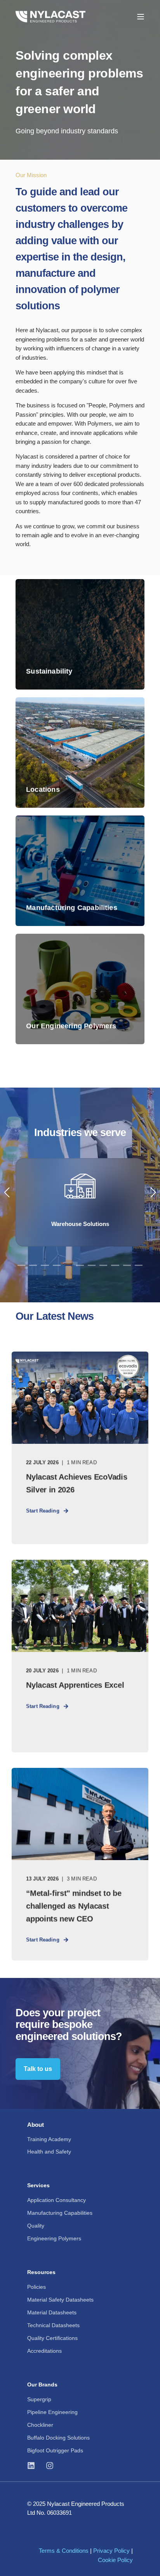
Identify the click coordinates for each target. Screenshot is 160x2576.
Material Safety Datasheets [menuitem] (60, 2300)
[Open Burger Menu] (141, 17)
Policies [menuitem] (37, 2287)
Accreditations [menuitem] (44, 2351)
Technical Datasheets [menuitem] (53, 2325)
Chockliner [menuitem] (40, 2425)
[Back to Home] (50, 16)
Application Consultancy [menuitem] (57, 2200)
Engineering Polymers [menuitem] (54, 2238)
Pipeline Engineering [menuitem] (52, 2412)
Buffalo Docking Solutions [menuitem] (58, 2438)
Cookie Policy (115, 2560)
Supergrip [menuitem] (39, 2399)
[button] (21, 1265)
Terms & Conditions (64, 2551)
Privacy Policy (111, 2551)
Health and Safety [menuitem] (49, 2152)
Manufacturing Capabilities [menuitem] (60, 2213)
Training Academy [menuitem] (49, 2139)
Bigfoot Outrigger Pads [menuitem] (55, 2450)
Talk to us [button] (38, 2069)
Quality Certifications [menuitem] (52, 2338)
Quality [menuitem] (36, 2226)
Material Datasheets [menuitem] (52, 2312)
